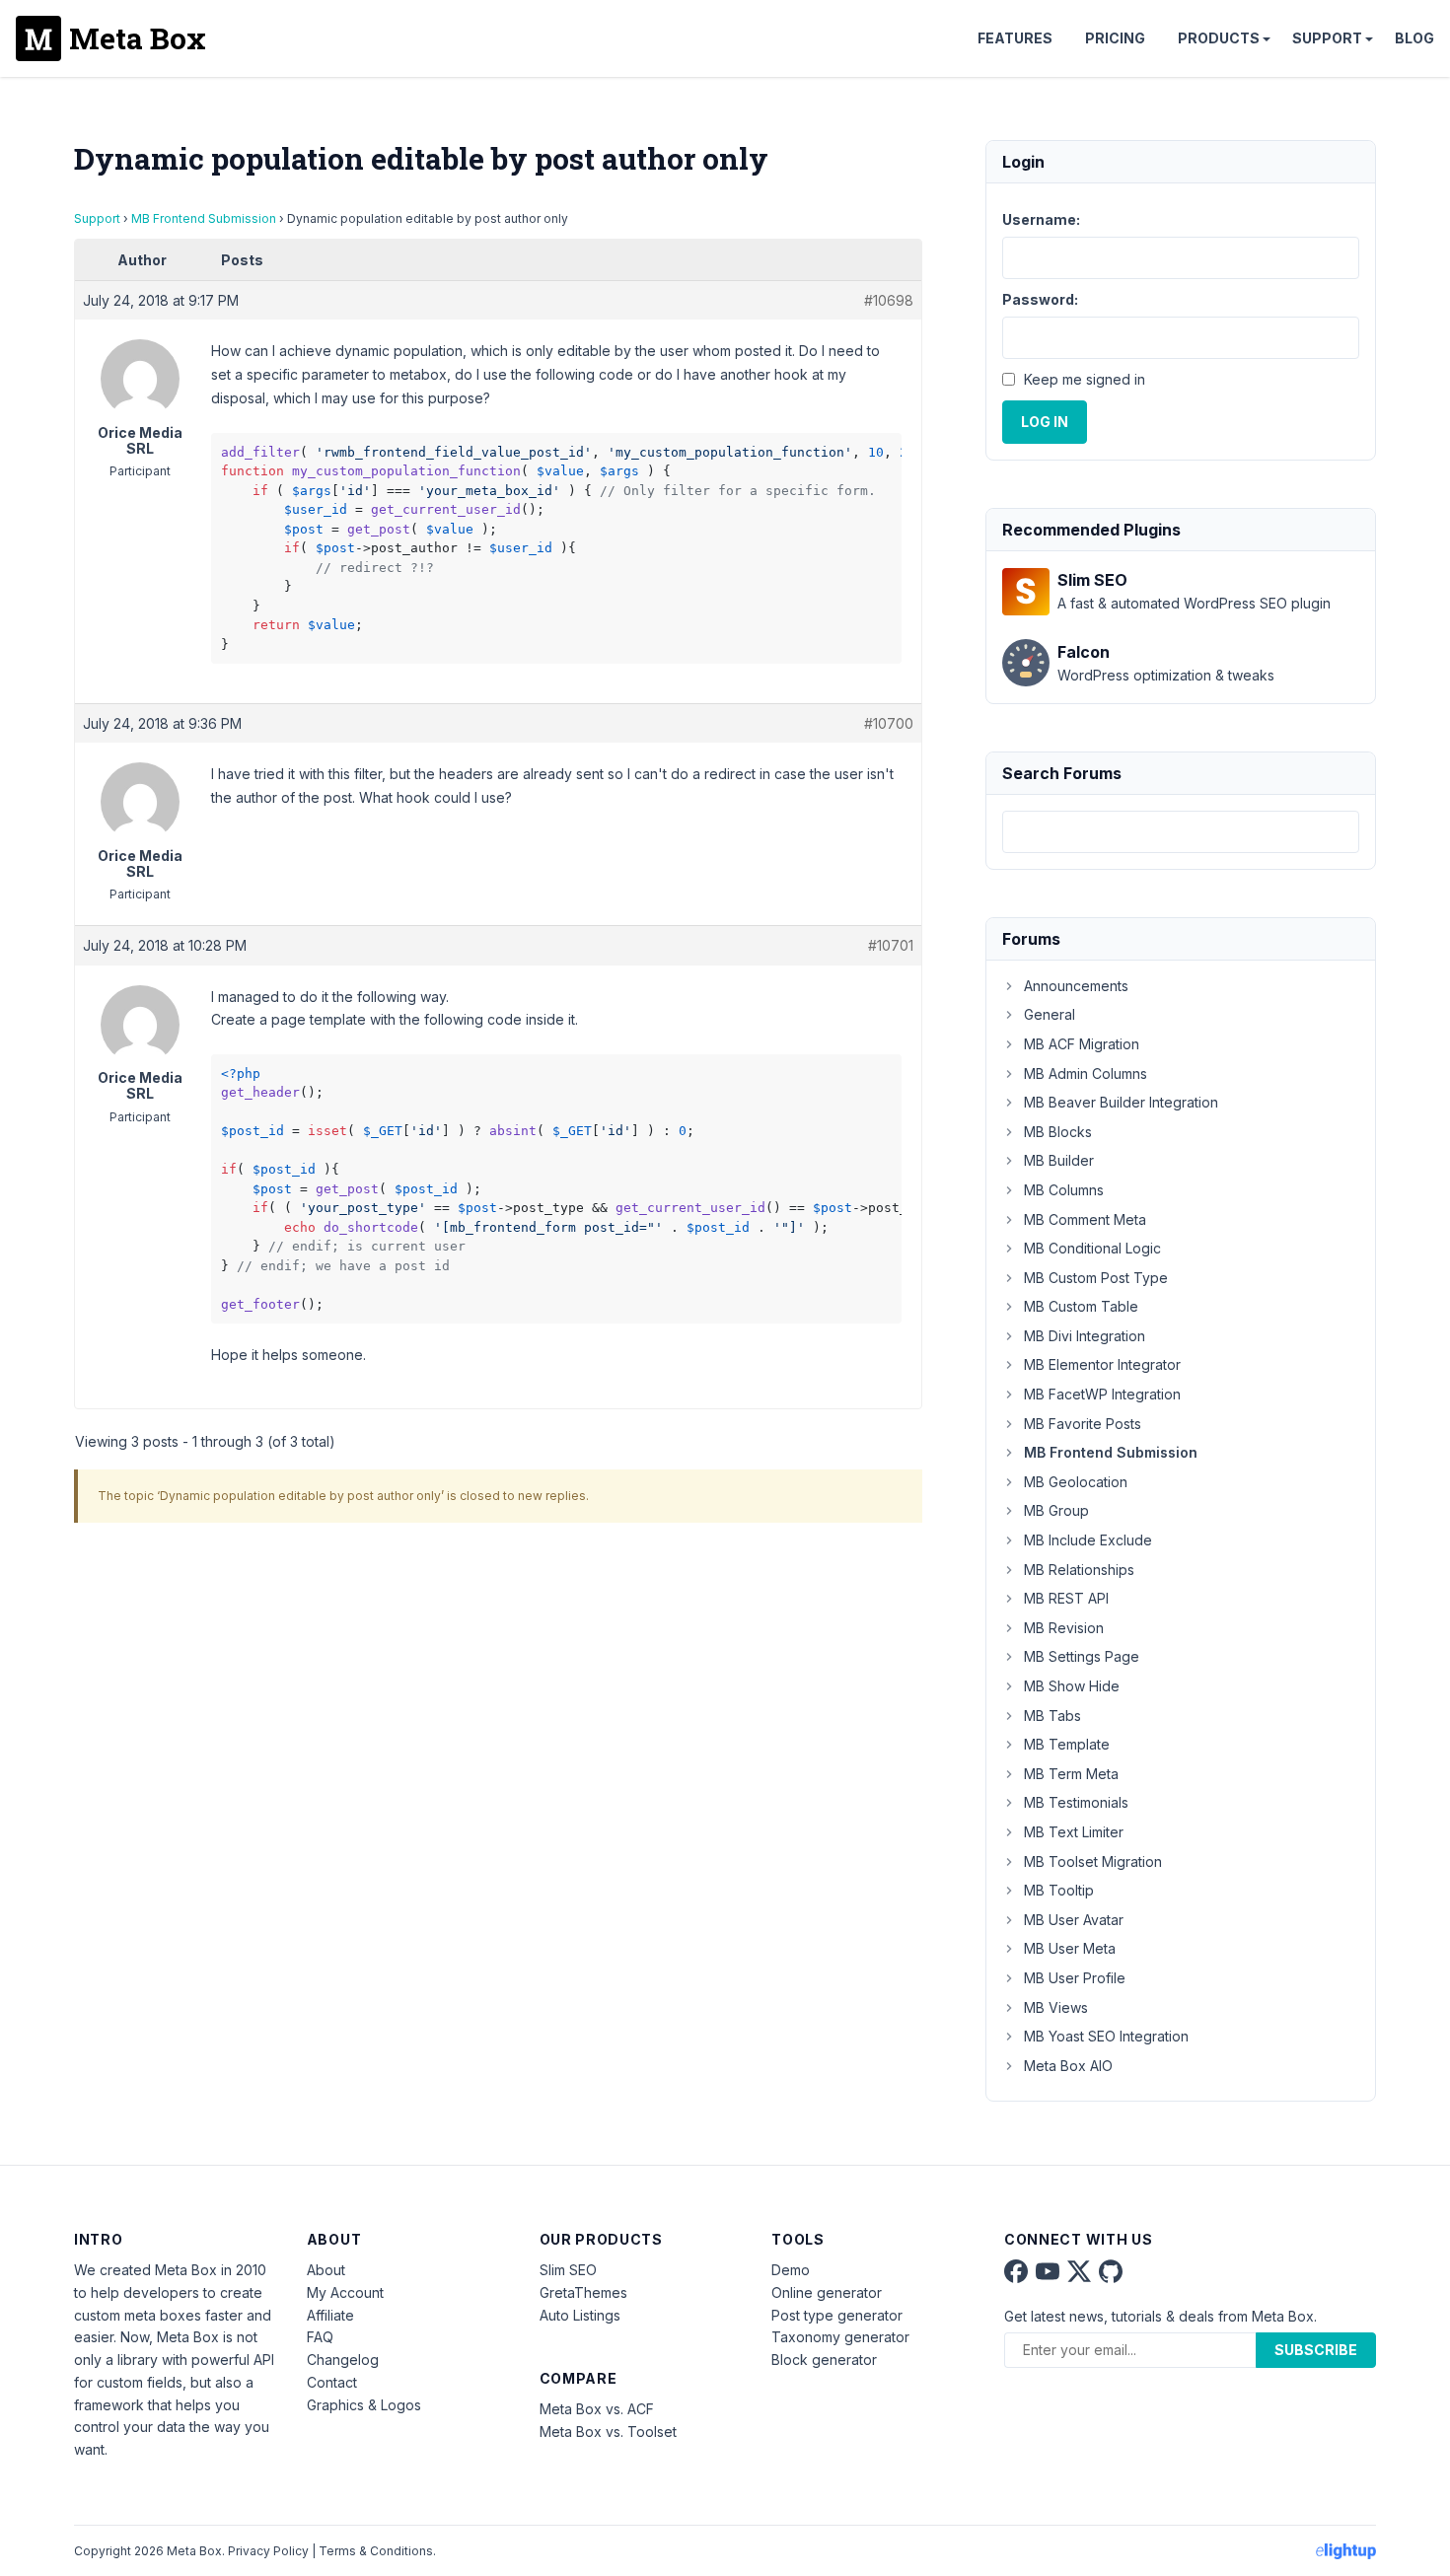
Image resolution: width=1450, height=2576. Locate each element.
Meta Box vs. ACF (597, 2409)
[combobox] (1181, 832)
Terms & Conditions (376, 2551)
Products (1219, 38)
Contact (332, 2382)
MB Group (1056, 1510)
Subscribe (1316, 2350)
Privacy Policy (268, 2551)
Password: (1040, 299)
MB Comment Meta (1085, 1219)
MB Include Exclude (1088, 1540)
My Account (345, 2292)
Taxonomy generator (840, 2337)
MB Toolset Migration (1093, 1861)
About (326, 2270)
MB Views (1056, 2007)
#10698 (889, 300)
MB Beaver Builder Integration (1121, 1102)
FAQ (320, 2337)
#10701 (891, 945)
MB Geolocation (1076, 1482)
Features (1015, 38)
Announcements (1076, 986)
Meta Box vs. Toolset (608, 2432)
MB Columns (1064, 1190)
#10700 (889, 723)
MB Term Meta (1071, 1774)
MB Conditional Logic (1092, 1248)
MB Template (1067, 1744)
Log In (1045, 422)
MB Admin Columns (1086, 1073)
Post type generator (837, 2315)
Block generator (824, 2360)
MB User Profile (1075, 1978)
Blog (1414, 38)
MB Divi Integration (1085, 1336)
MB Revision (1064, 1628)
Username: (1041, 219)
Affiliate (330, 2315)
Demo (791, 2270)
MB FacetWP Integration (1102, 1394)
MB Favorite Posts (1083, 1424)
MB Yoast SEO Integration (1106, 2036)
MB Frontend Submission (204, 218)
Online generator (827, 2292)
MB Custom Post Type (1096, 1278)
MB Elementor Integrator (1102, 1364)
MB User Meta (1070, 1948)
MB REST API (1066, 1598)
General (1050, 1014)
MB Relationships (1079, 1570)
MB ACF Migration (1082, 1044)
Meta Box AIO (1068, 2066)
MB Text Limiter (1074, 1832)
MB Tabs (1052, 1716)
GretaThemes (583, 2292)
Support (1327, 38)
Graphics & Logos (364, 2405)
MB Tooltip (1059, 1890)
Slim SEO (568, 2270)
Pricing (1115, 38)
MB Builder (1059, 1160)
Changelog (343, 2360)
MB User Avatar (1074, 1920)
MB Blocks (1058, 1132)
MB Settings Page (1082, 1656)
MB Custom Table (1081, 1306)
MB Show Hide (1072, 1686)
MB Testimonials (1076, 1802)
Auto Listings (580, 2315)
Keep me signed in (1085, 379)
